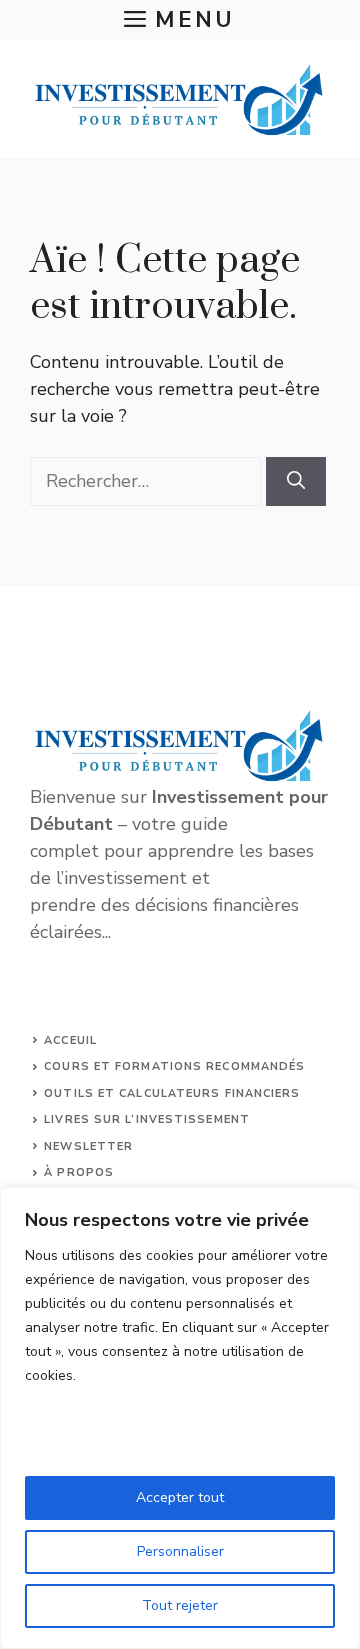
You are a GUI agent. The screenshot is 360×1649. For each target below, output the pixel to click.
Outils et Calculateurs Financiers (172, 1093)
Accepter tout (180, 1497)
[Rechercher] (296, 481)
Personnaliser (180, 1551)
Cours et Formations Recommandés (174, 1066)
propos (85, 1172)
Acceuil (70, 1040)
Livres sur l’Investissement (147, 1119)
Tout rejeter (180, 1605)
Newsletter (88, 1146)
